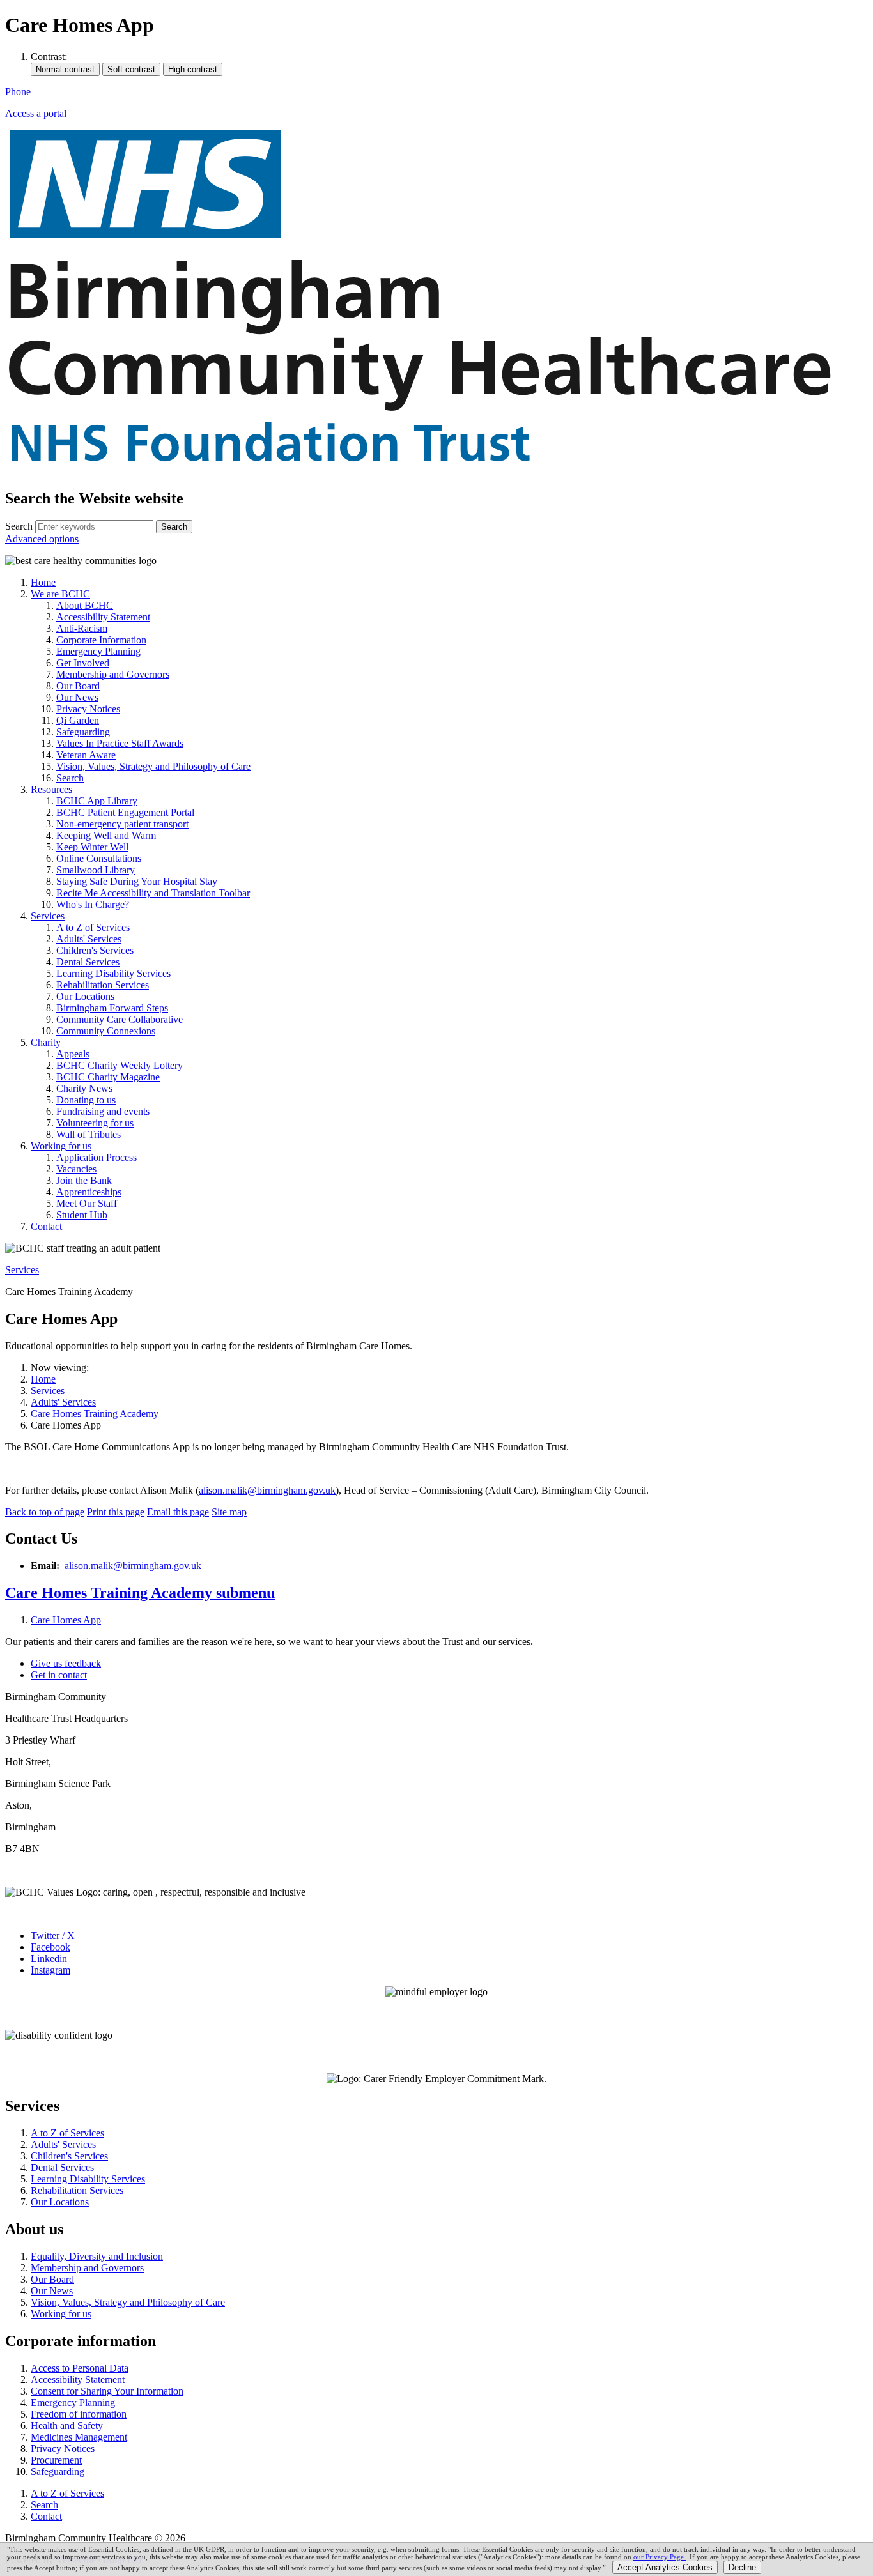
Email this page (178, 1512)
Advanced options (42, 539)
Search (19, 526)
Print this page (116, 1512)
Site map (229, 1512)
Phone (18, 92)
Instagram (50, 1970)
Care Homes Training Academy (95, 1414)
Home (43, 1379)
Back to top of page (45, 1512)
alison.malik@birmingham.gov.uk (267, 1490)
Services (22, 1270)
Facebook (50, 1947)
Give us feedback (66, 1663)
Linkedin (49, 1959)
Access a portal (36, 113)
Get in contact (59, 1675)
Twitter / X (53, 1936)
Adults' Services (63, 1402)
